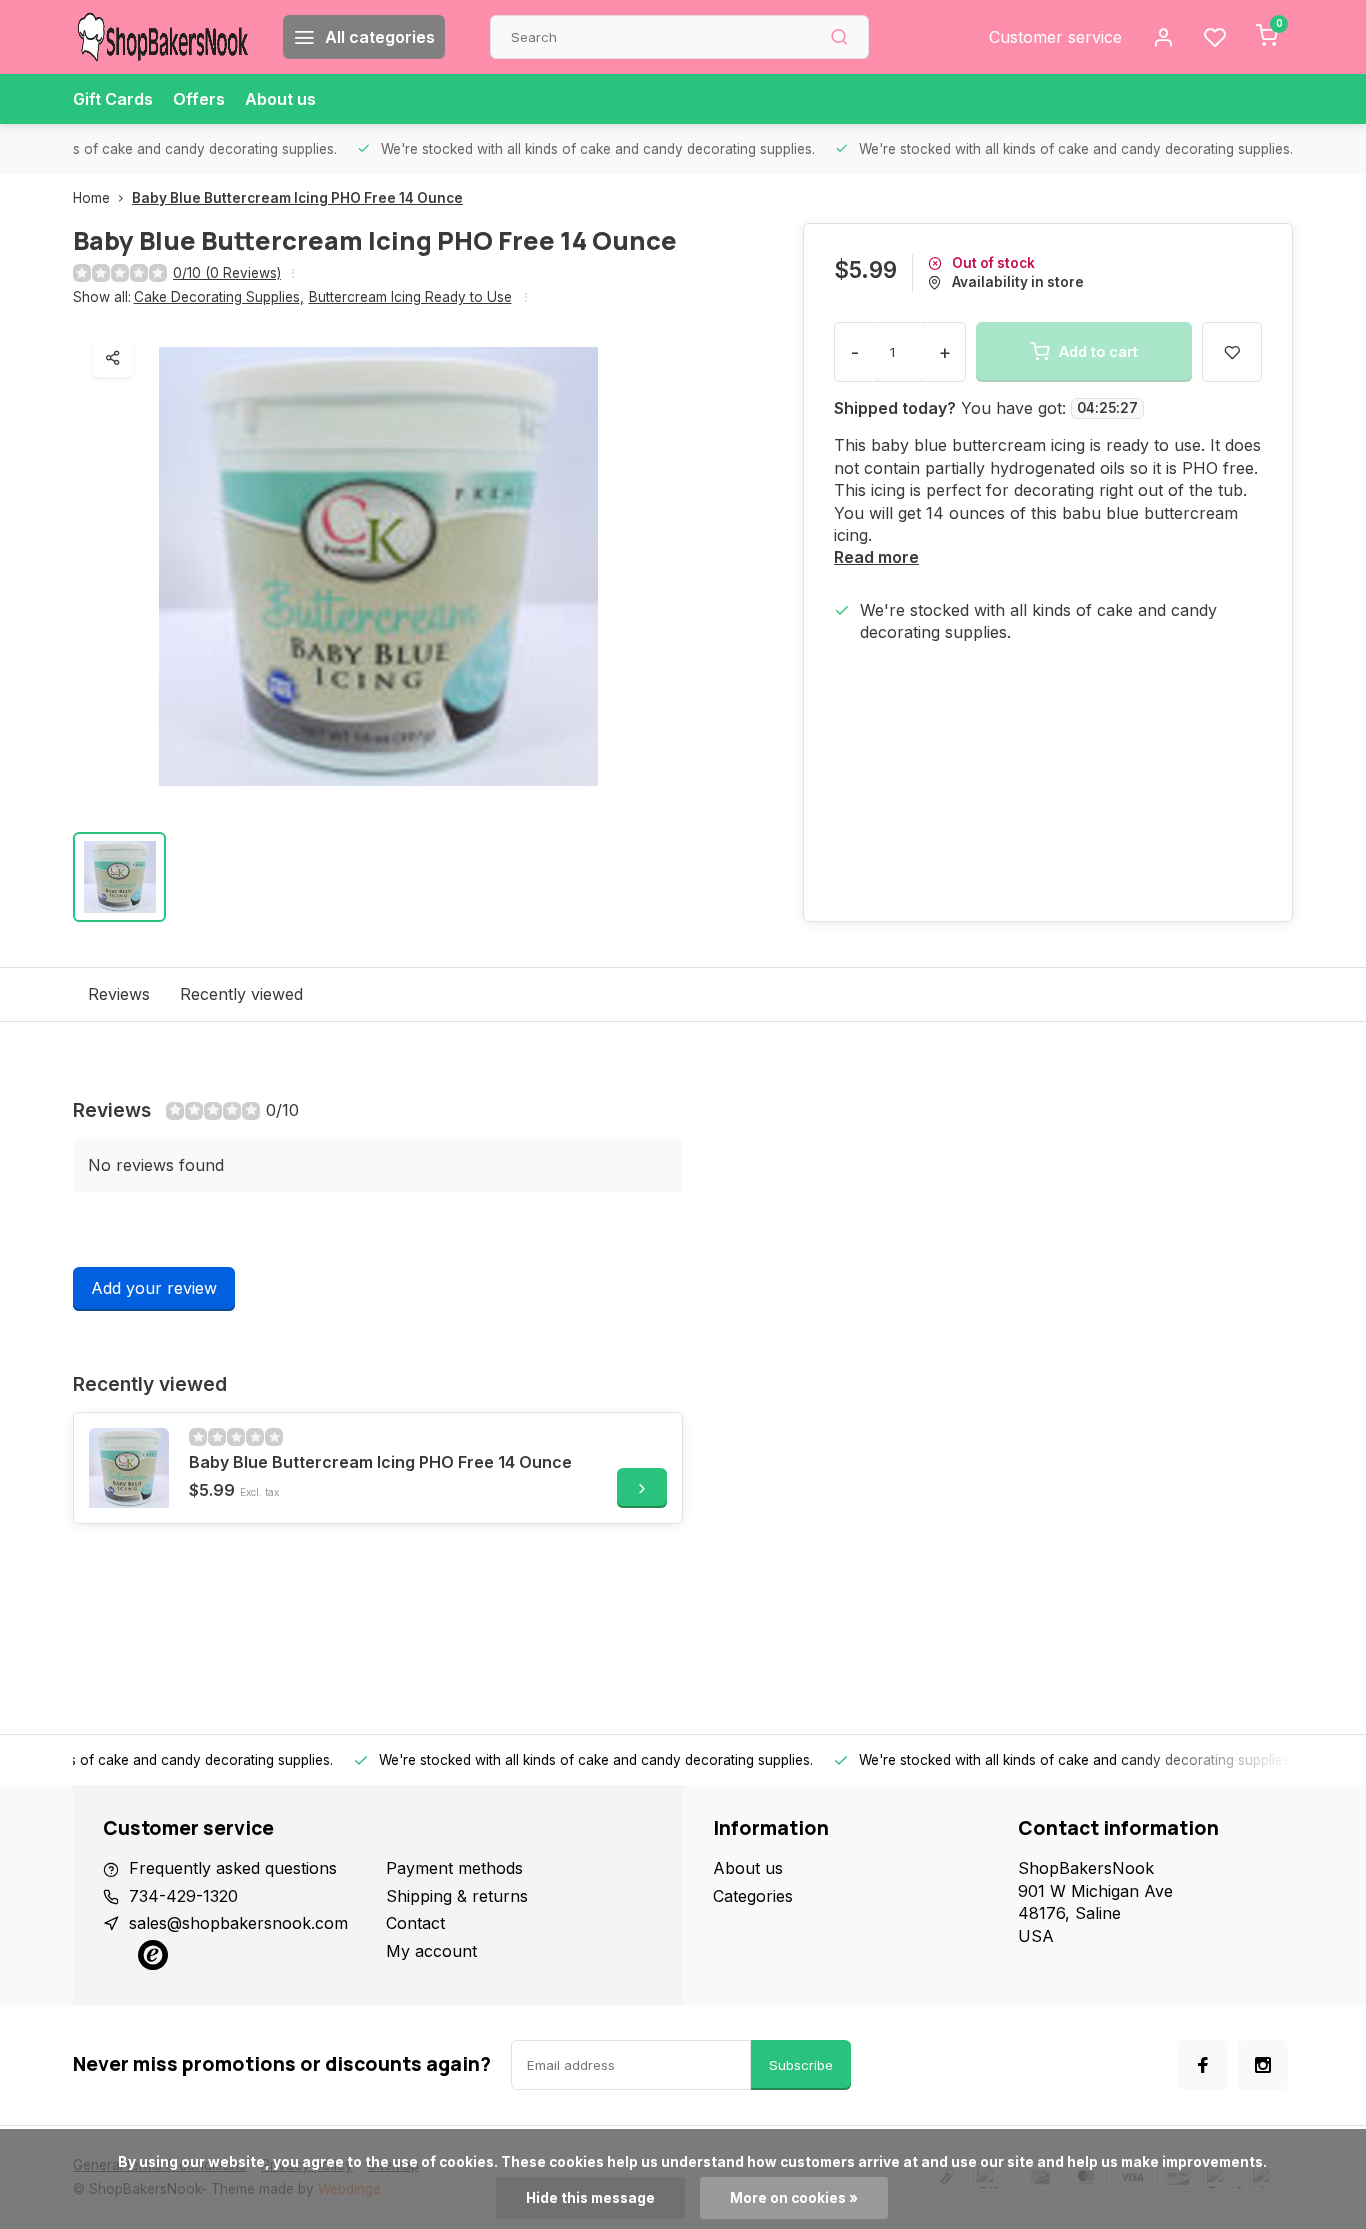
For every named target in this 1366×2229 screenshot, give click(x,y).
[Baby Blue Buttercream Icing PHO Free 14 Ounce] (129, 1468)
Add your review (154, 1288)
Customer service (1055, 37)
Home (91, 198)
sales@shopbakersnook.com (238, 1923)
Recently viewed (241, 994)
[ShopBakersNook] (163, 37)
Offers (199, 99)
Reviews (119, 994)
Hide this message (590, 2198)
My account (431, 1951)
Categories (753, 1896)
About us (280, 99)
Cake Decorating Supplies (219, 297)
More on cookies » (794, 2198)
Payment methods (454, 1868)
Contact (415, 1923)
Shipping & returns (457, 1896)
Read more (876, 557)
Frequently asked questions (233, 1868)
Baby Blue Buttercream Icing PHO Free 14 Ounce (297, 198)
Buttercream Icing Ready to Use (410, 297)
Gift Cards (113, 99)
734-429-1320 (183, 1896)
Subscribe (801, 2065)
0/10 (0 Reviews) (227, 273)
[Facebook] (1203, 2065)
